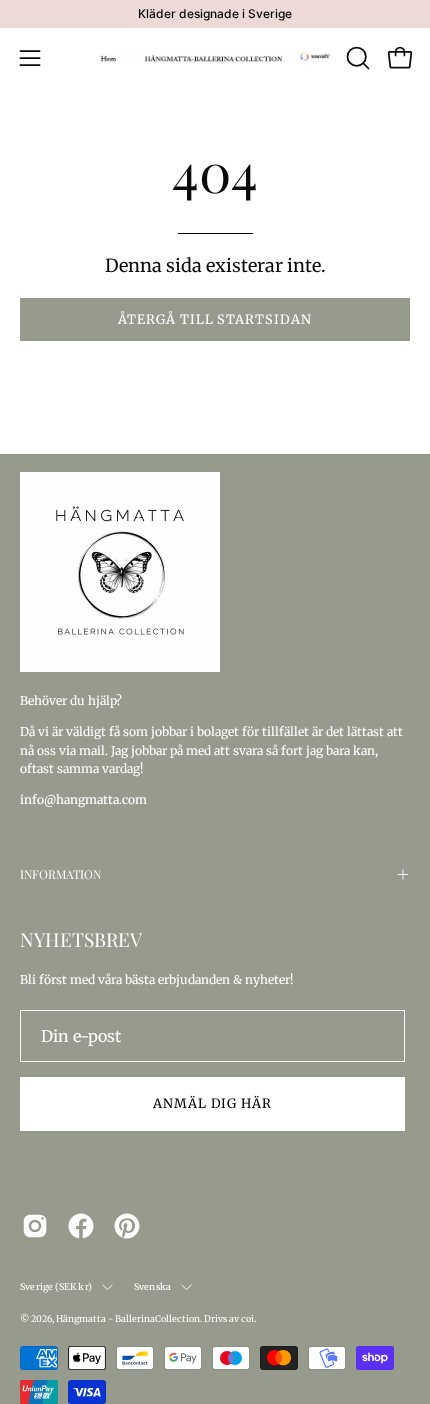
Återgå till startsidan (215, 319)
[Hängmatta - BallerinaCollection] (215, 58)
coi (247, 1318)
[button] (356, 58)
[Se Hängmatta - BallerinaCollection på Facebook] (81, 1226)
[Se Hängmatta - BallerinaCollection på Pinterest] (127, 1226)
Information (60, 874)
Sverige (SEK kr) (56, 1286)
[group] (215, 14)
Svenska (152, 1286)
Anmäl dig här (212, 1103)
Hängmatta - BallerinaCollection (128, 1318)
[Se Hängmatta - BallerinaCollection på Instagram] (35, 1226)
